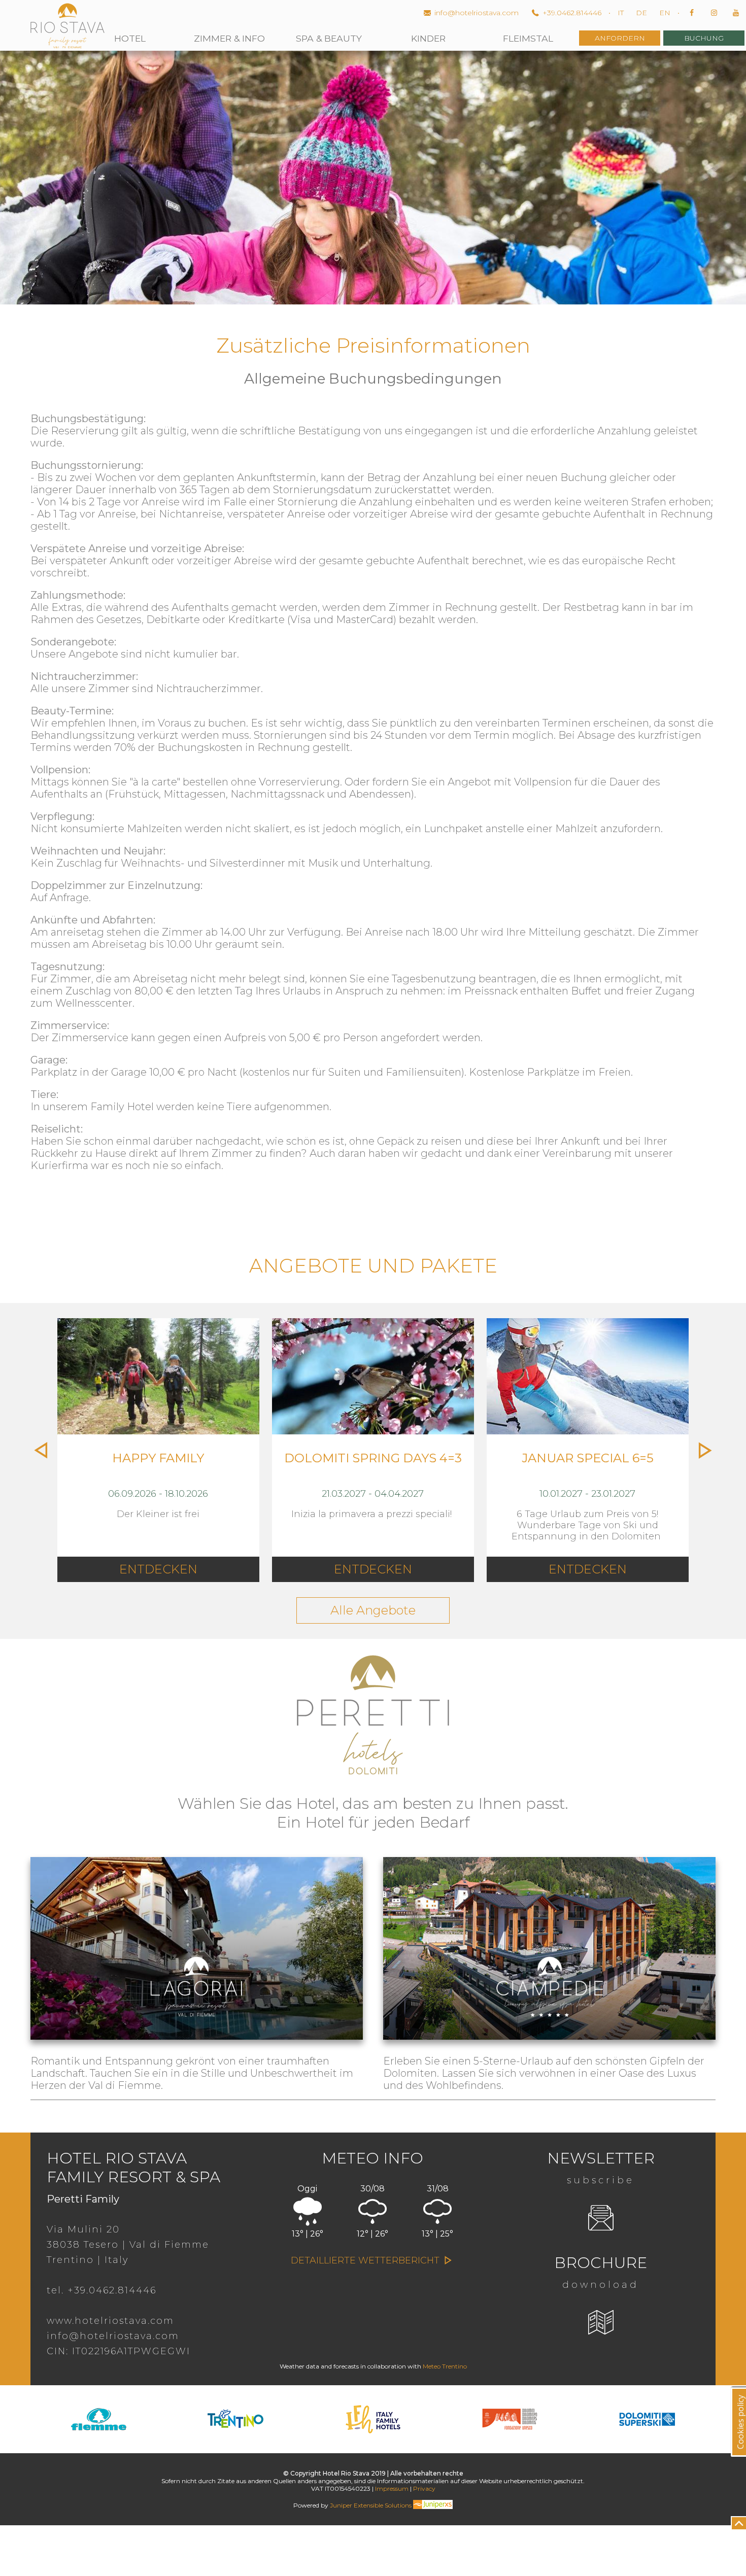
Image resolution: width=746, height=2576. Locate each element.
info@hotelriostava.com (477, 13)
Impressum (392, 2488)
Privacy (424, 2488)
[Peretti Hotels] (373, 1782)
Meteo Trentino (445, 2366)
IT (621, 13)
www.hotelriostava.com (110, 2321)
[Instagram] (715, 13)
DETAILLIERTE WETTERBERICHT (366, 2260)
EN (665, 13)
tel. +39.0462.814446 (101, 2290)
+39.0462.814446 (572, 13)
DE (641, 13)
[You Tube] (736, 13)
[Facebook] (693, 13)
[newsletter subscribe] (601, 2218)
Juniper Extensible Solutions (371, 2505)
